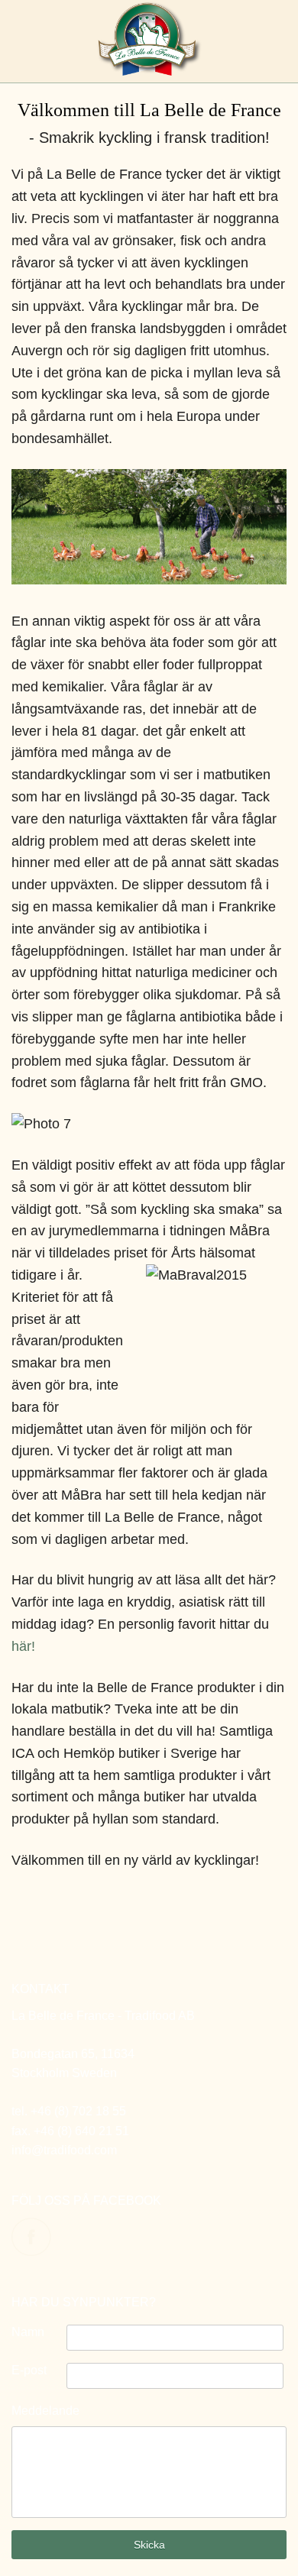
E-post (29, 2370)
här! (23, 1646)
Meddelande (45, 2411)
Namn (28, 2332)
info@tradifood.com (64, 2150)
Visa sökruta (21, 44)
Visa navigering (277, 44)
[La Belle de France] (149, 71)
